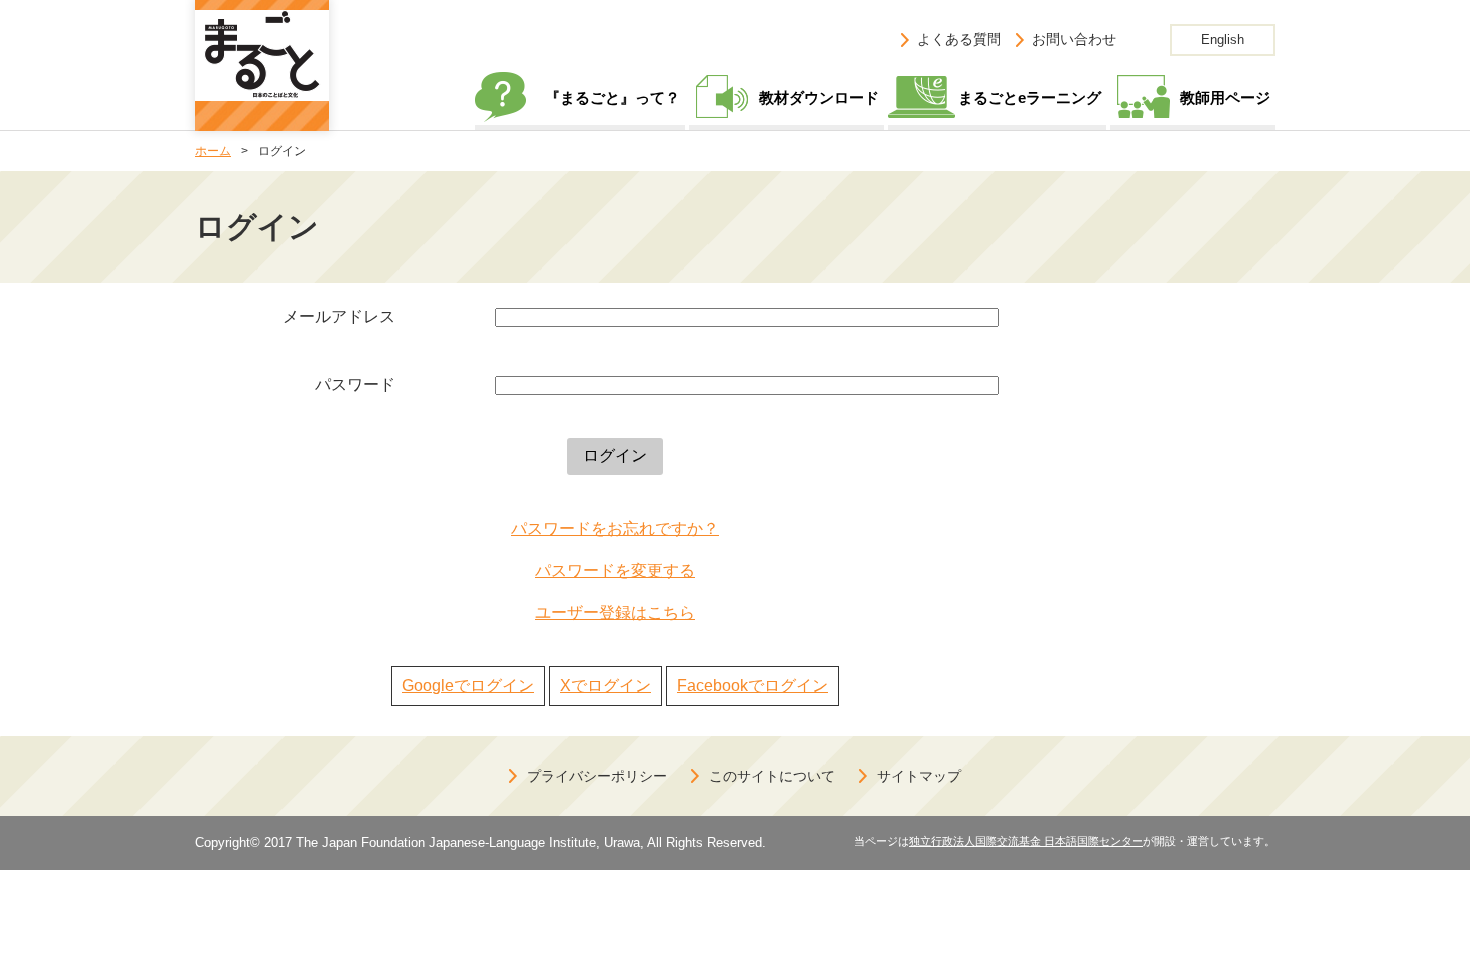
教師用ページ (1225, 97)
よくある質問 (959, 39)
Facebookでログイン (752, 685)
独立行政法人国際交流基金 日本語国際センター (1026, 841)
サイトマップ (919, 776)
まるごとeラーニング (1029, 97)
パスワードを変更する (615, 570)
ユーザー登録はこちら (615, 612)
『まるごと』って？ (612, 97)
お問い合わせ (1074, 39)
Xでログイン (605, 685)
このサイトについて (772, 776)
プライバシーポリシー (597, 776)
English (1222, 39)
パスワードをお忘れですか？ (615, 528)
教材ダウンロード (819, 97)
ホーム (213, 151)
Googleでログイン (468, 685)
